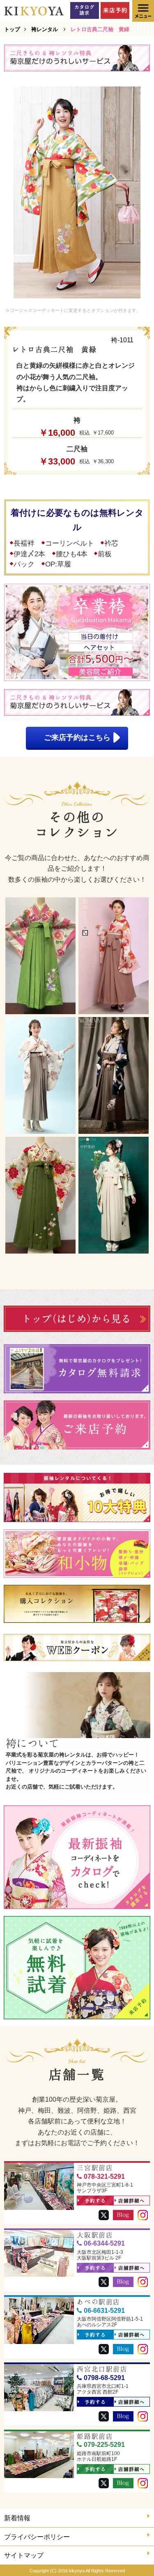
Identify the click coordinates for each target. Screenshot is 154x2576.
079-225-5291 (104, 2445)
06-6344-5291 (104, 2243)
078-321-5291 (104, 2177)
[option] (77, 192)
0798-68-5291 (104, 2378)
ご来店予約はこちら (77, 737)
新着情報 (17, 2518)
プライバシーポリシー (37, 2537)
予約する (95, 2201)
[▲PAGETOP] (133, 2556)
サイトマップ (24, 2555)
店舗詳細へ (132, 2201)
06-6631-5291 (104, 2311)
